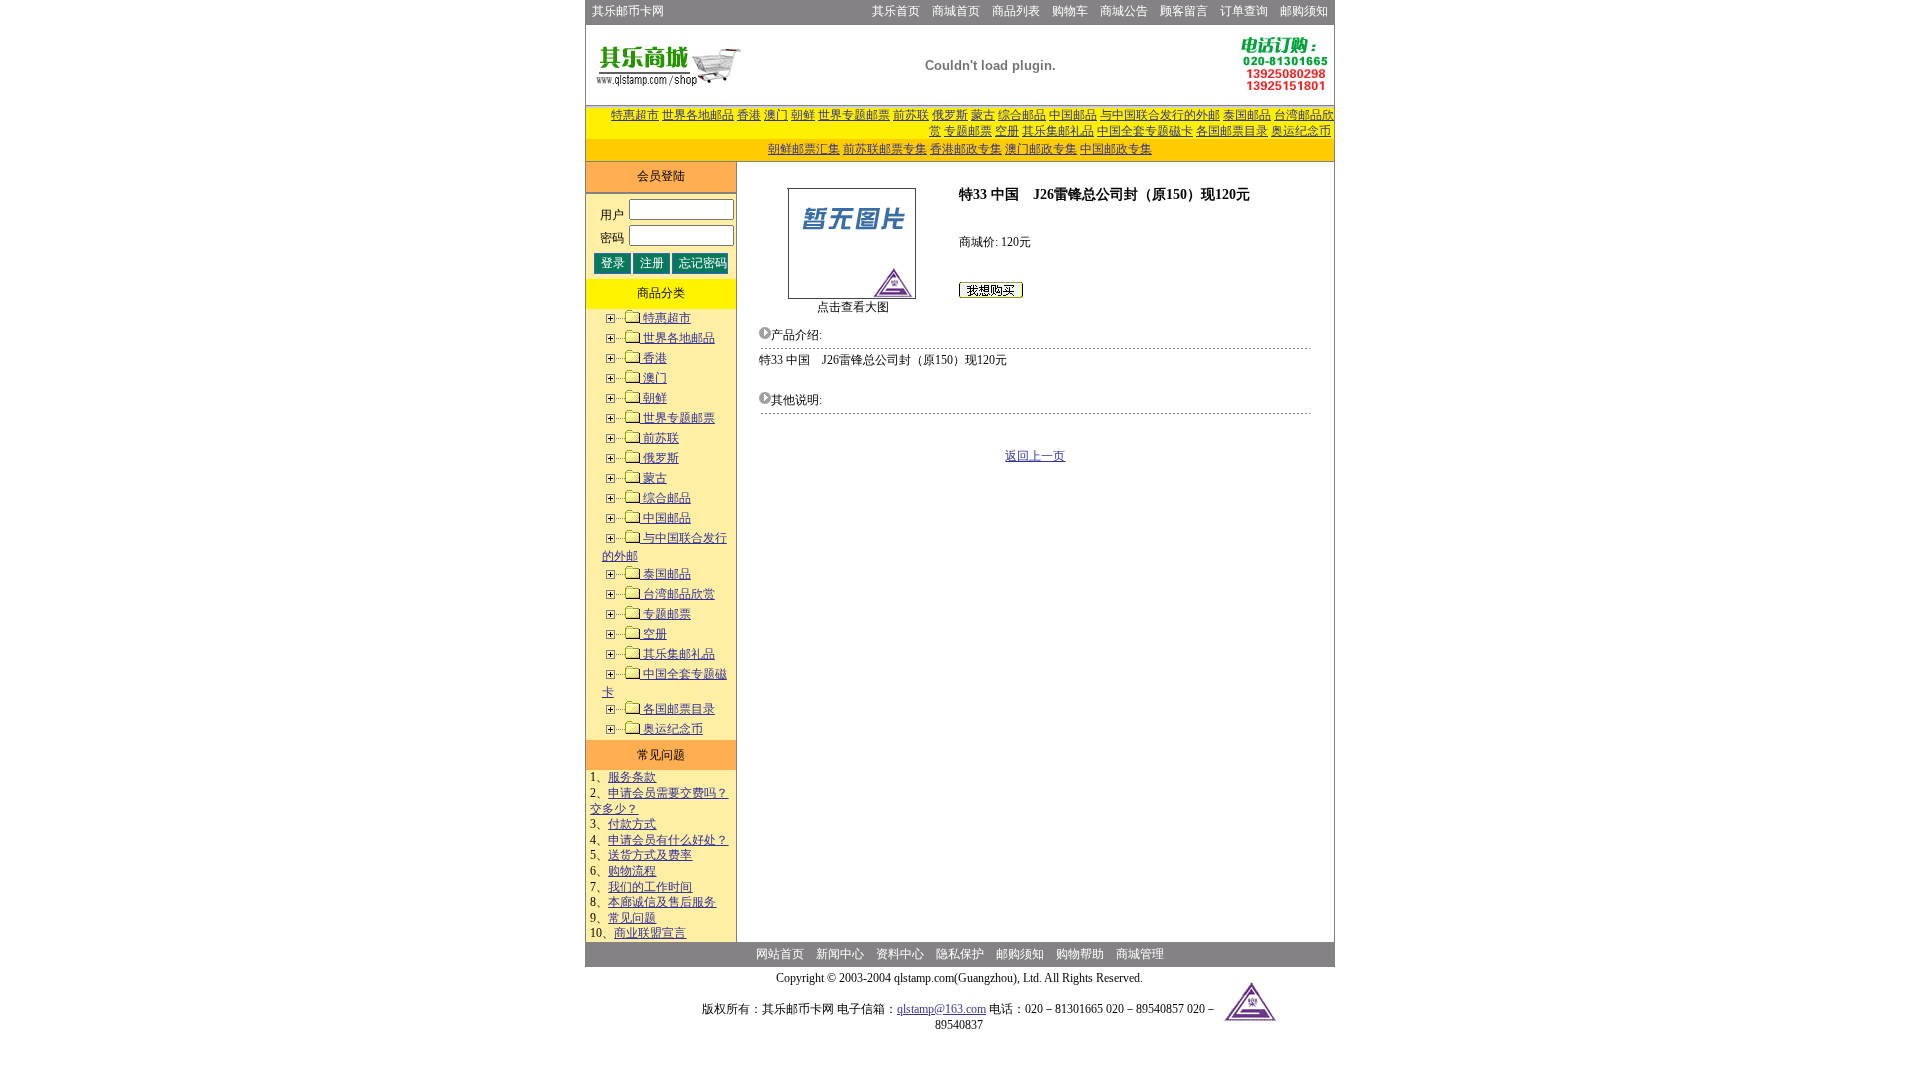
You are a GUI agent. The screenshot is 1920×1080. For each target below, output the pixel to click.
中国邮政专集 (1116, 149)
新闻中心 (840, 954)
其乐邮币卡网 (628, 11)
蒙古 (983, 115)
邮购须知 (1304, 11)
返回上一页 (1035, 456)
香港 (749, 115)
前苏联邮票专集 (885, 149)
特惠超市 (635, 115)
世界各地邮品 (698, 115)
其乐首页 (896, 11)
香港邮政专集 (966, 149)
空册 (1007, 131)
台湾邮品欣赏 (677, 594)
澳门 (776, 115)
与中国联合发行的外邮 (1160, 115)
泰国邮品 (1247, 115)
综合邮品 (1022, 115)
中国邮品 (1073, 115)
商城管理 (1140, 954)
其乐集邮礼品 (1058, 131)
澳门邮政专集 (1041, 149)
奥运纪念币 (1301, 131)
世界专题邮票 (854, 115)
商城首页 (956, 11)
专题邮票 (968, 131)
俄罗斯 (950, 115)
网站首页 (780, 954)
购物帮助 (1080, 954)
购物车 (1070, 11)
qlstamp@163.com (941, 1009)
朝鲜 (803, 115)
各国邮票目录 (1232, 131)
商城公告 (1124, 11)
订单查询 (1244, 11)
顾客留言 (1184, 11)
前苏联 (911, 115)
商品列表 (1016, 11)
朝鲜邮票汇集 (804, 149)
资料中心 (900, 954)
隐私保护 (960, 954)
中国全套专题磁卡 (1145, 131)
